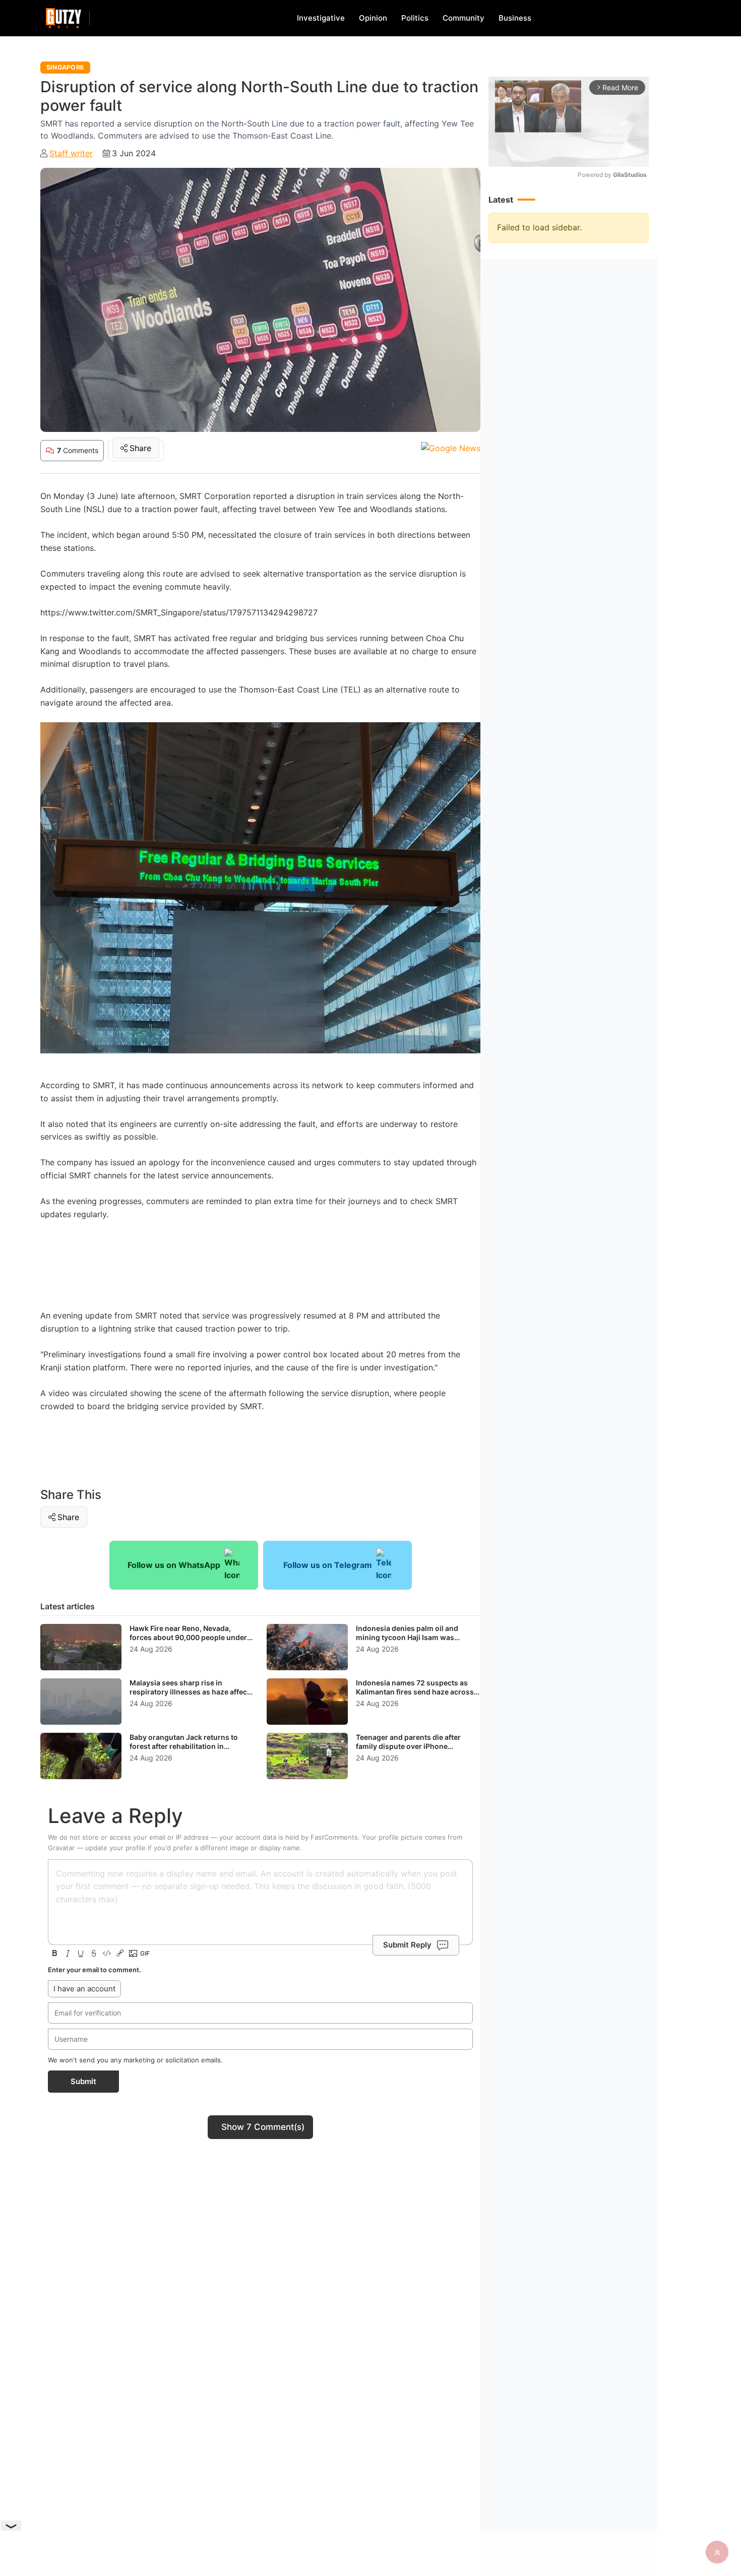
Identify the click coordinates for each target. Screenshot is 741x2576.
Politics (415, 18)
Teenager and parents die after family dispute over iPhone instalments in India (408, 1746)
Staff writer (71, 153)
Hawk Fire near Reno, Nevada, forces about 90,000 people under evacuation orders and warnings (188, 1637)
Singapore (65, 67)
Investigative (321, 18)
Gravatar (61, 1848)
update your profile (115, 1848)
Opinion (373, 18)
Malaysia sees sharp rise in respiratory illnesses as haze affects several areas (192, 1691)
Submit (83, 2081)
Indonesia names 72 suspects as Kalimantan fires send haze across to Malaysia (415, 1691)
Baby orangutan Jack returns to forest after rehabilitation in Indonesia (184, 1746)
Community (464, 18)
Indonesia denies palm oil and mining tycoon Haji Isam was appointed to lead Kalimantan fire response (413, 1642)
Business (515, 18)
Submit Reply (407, 1945)
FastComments (334, 1837)
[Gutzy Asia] (64, 18)
